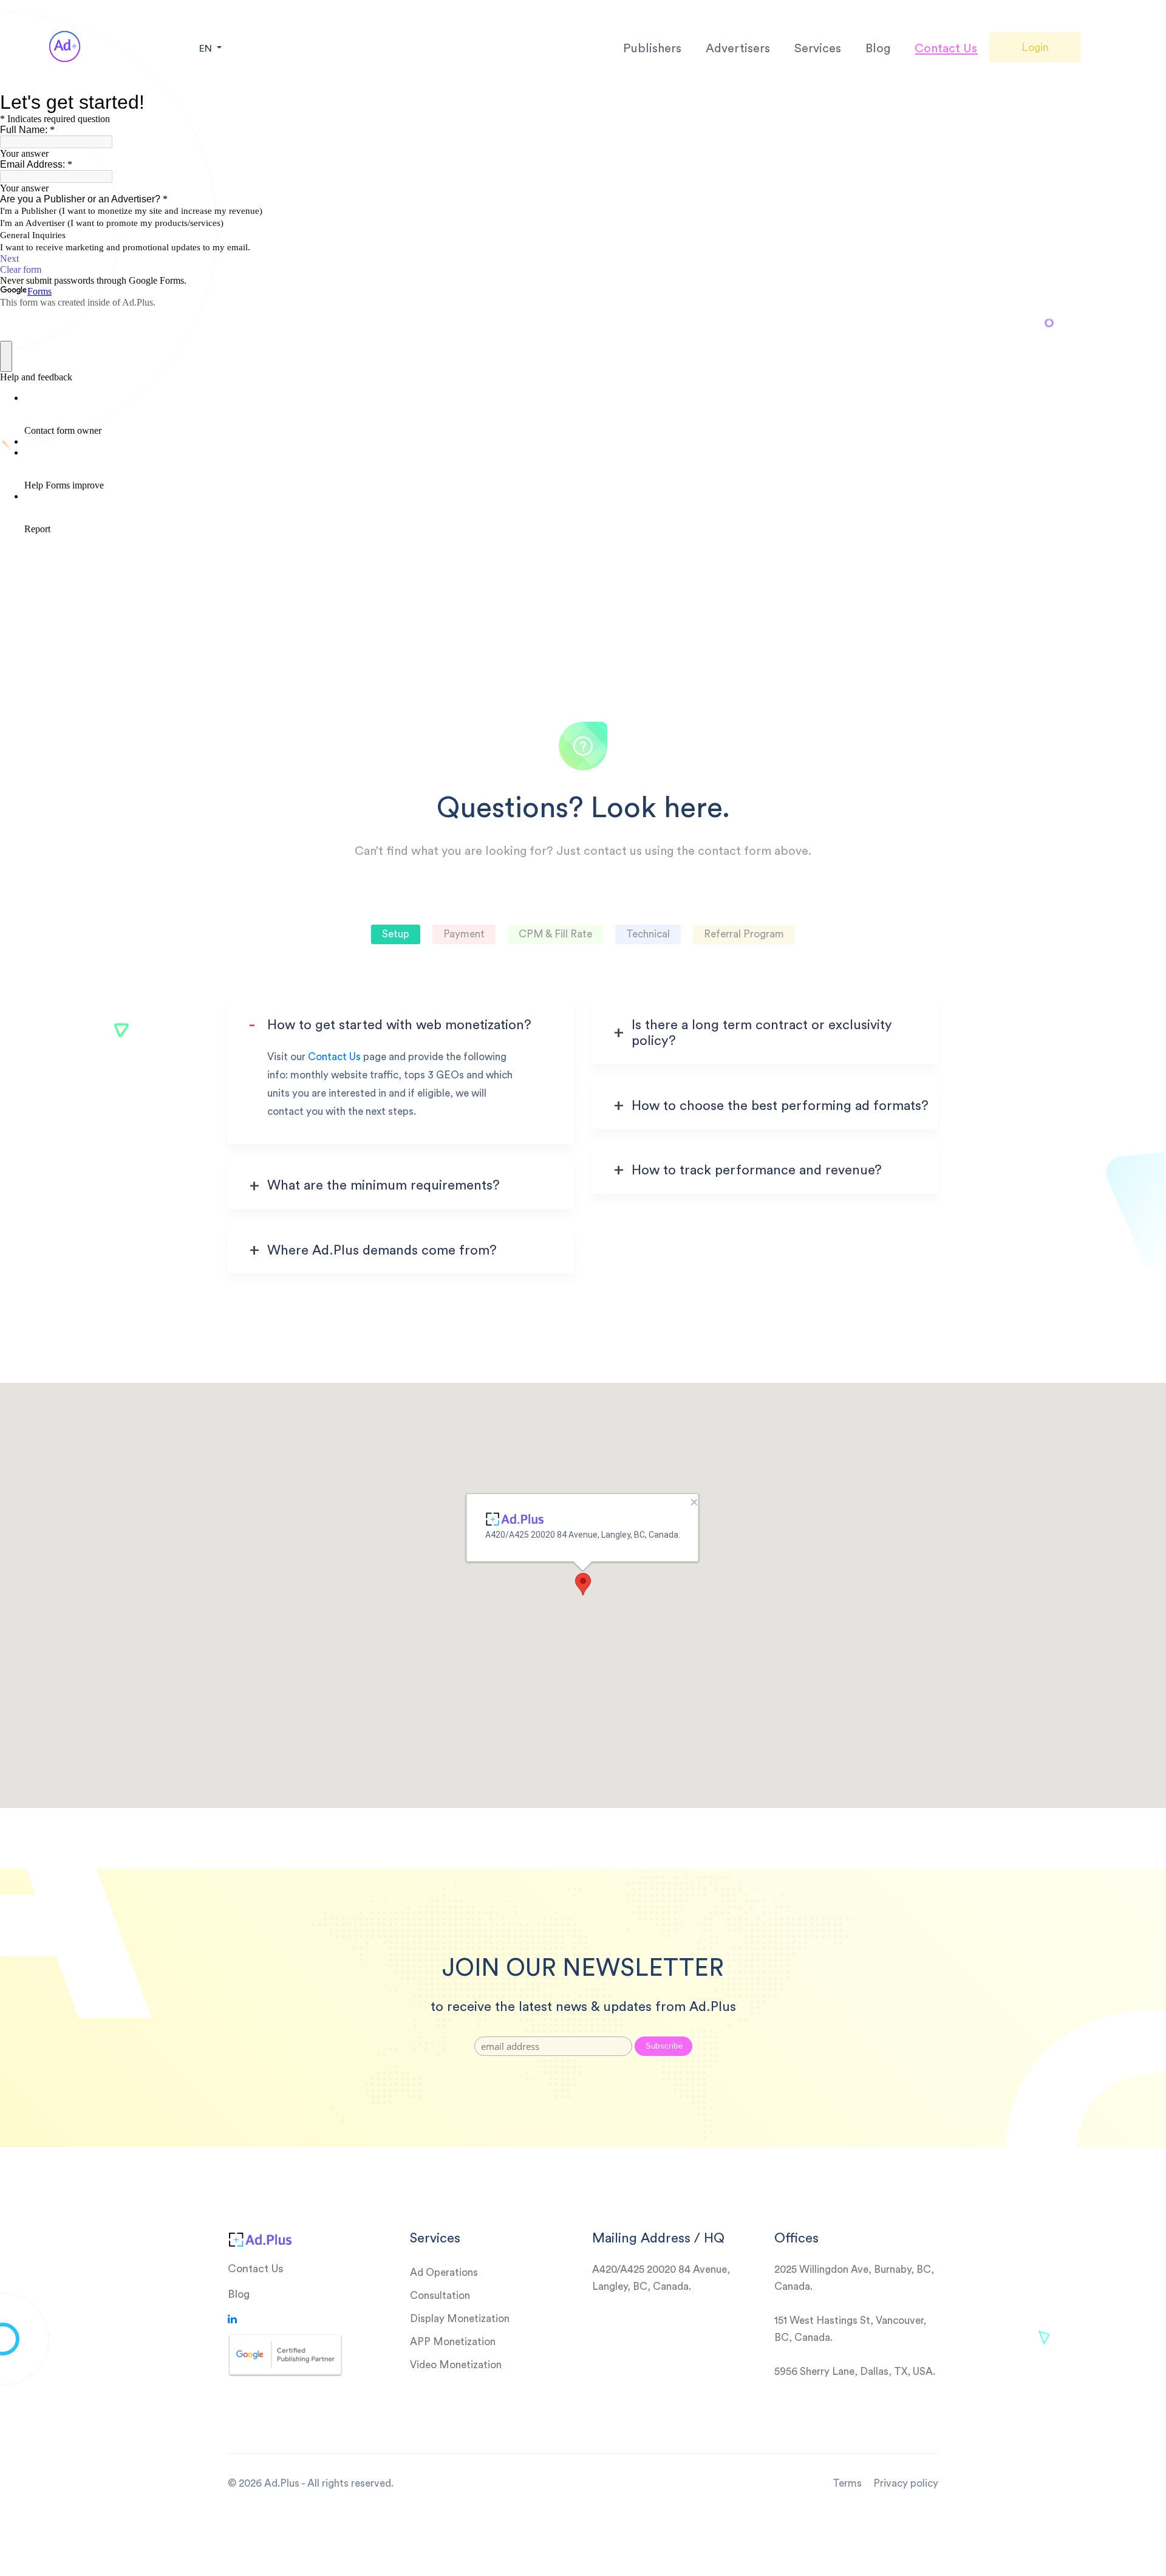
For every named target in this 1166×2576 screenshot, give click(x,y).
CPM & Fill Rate (555, 934)
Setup (396, 934)
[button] (583, 1584)
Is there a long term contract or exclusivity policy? (762, 1033)
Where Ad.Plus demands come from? (382, 1250)
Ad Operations (444, 2273)
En (207, 49)
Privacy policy (906, 2483)
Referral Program (744, 934)
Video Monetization (456, 2365)
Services (818, 49)
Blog (878, 49)
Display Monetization (460, 2319)
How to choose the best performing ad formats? (780, 1106)
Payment (464, 934)
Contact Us (946, 49)
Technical (648, 934)
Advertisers (738, 49)
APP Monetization (453, 2342)
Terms (847, 2483)
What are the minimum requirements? (384, 1185)
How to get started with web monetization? (399, 1025)
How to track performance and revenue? (757, 1170)
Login (1035, 47)
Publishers (652, 49)
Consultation (440, 2296)
